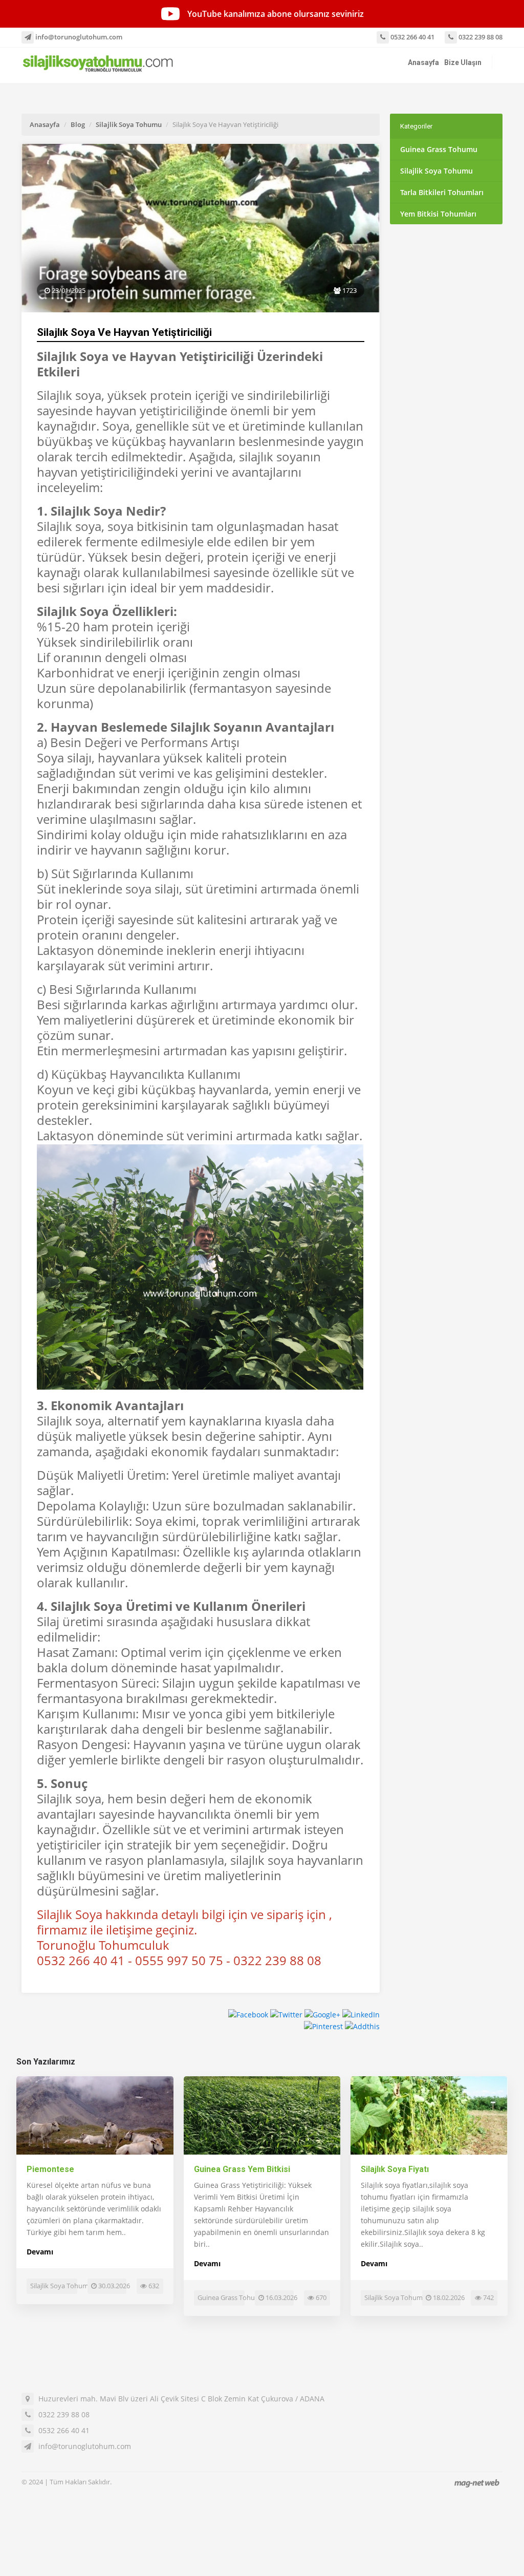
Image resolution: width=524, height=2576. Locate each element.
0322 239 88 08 (480, 37)
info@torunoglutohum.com (78, 37)
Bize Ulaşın (463, 62)
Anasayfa (423, 62)
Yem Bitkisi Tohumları (438, 214)
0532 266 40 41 (412, 37)
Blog (78, 124)
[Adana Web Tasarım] (477, 2483)
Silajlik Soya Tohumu (129, 124)
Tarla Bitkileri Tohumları (442, 192)
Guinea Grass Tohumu (439, 149)
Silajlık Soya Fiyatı (395, 2169)
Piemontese (50, 2169)
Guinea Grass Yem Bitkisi (242, 2169)
